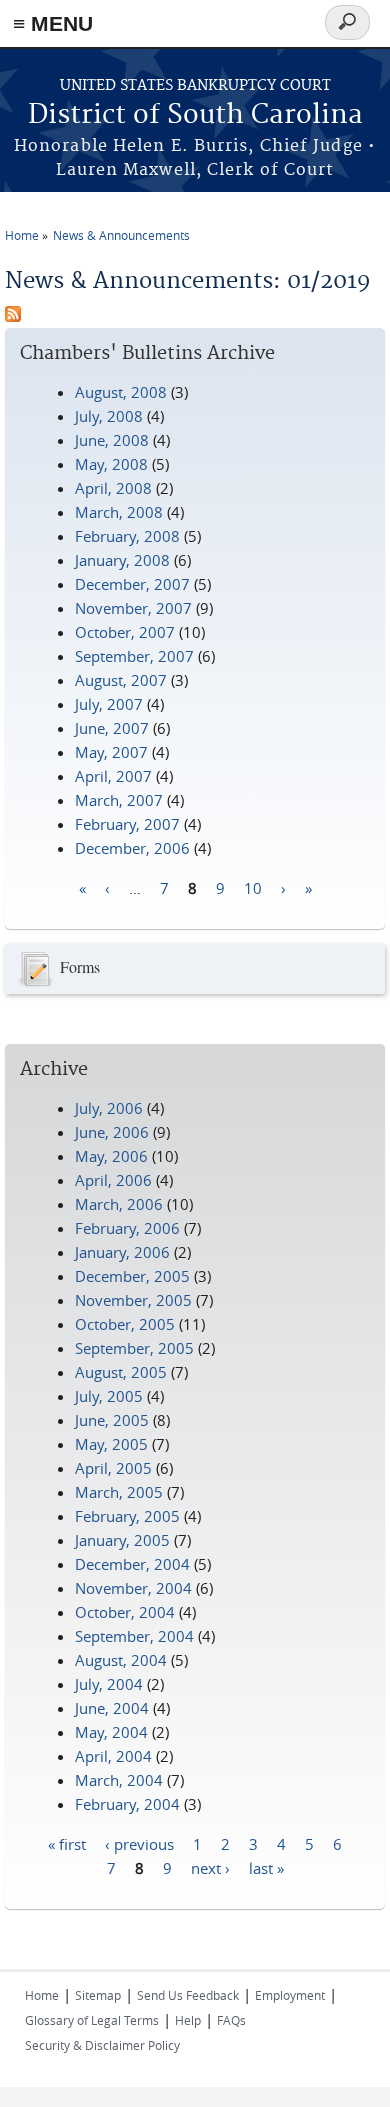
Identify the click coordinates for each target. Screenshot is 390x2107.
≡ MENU (53, 23)
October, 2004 (125, 1612)
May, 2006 (111, 1156)
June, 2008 (112, 440)
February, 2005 (127, 1516)
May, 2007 (111, 752)
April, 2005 (113, 1468)
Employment (290, 1995)
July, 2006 (109, 1108)
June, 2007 (112, 728)
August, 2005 (121, 1372)
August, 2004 (121, 1660)
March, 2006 (119, 1204)
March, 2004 (119, 1780)
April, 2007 (113, 776)
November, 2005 (133, 1300)
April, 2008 (113, 488)
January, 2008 (122, 560)
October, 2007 (125, 632)
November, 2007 (133, 608)
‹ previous (139, 1843)
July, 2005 (109, 1396)
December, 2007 (132, 584)
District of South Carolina (195, 115)
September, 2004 (134, 1636)
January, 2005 (122, 1540)
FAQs (231, 2020)
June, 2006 (112, 1132)
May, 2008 (111, 464)
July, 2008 (109, 416)
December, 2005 (132, 1276)
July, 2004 (109, 1684)
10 (253, 887)
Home (22, 235)
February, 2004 (127, 1804)
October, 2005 (125, 1324)
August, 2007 (121, 680)
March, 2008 (119, 512)
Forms (80, 966)
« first (67, 1843)
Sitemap (98, 1995)
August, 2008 (121, 392)
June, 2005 (112, 1420)
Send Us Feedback (188, 1995)
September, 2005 (134, 1348)
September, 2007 (134, 656)
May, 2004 (111, 1732)
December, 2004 (132, 1564)
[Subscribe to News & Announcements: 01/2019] (13, 316)
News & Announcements (121, 235)
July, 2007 (109, 704)
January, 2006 (122, 1252)
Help (188, 2020)
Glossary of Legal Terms (92, 2020)
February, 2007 (127, 824)
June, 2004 (112, 1708)
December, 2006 (132, 848)
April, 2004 (113, 1756)
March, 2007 (119, 800)
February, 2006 (127, 1228)
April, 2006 (113, 1180)
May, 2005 (111, 1444)
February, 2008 (127, 536)
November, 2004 (133, 1588)
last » (266, 1867)
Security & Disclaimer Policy (102, 2045)
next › (210, 1867)
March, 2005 (119, 1492)
